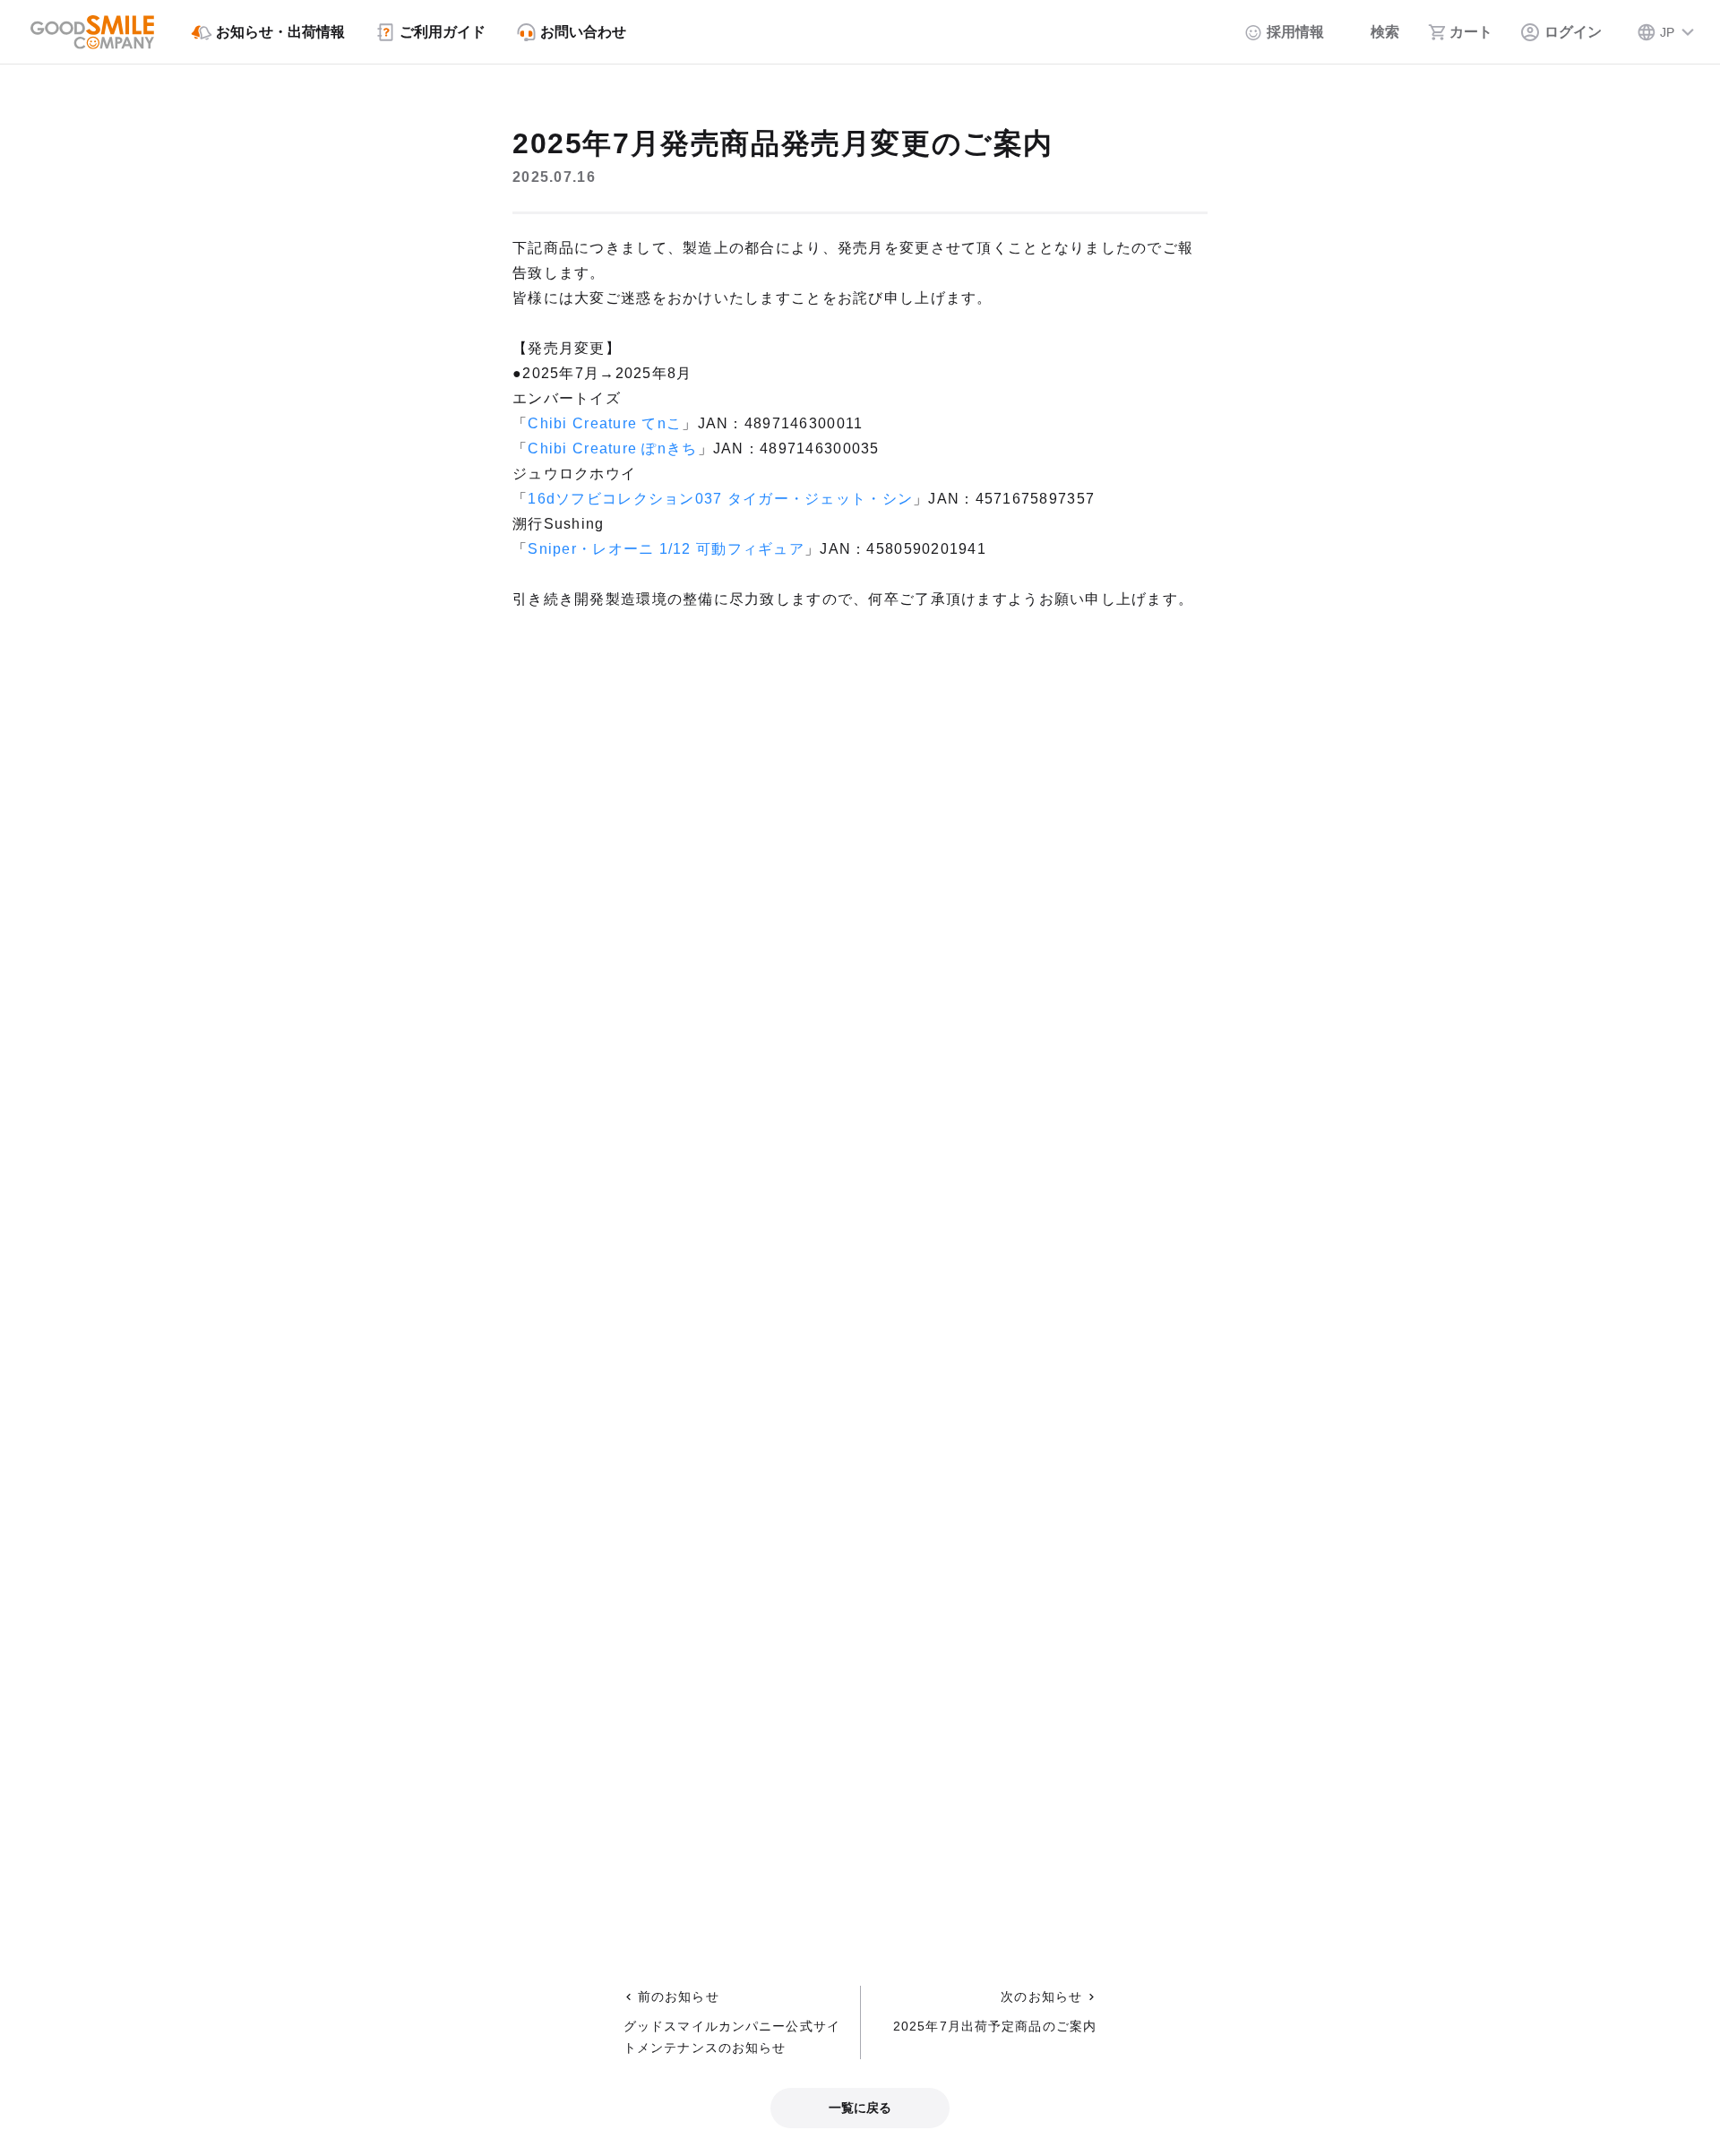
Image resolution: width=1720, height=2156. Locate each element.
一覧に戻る (860, 2108)
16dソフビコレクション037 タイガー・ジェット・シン (720, 499)
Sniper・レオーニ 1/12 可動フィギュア (666, 549)
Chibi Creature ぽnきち (612, 448)
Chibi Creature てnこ (605, 423)
